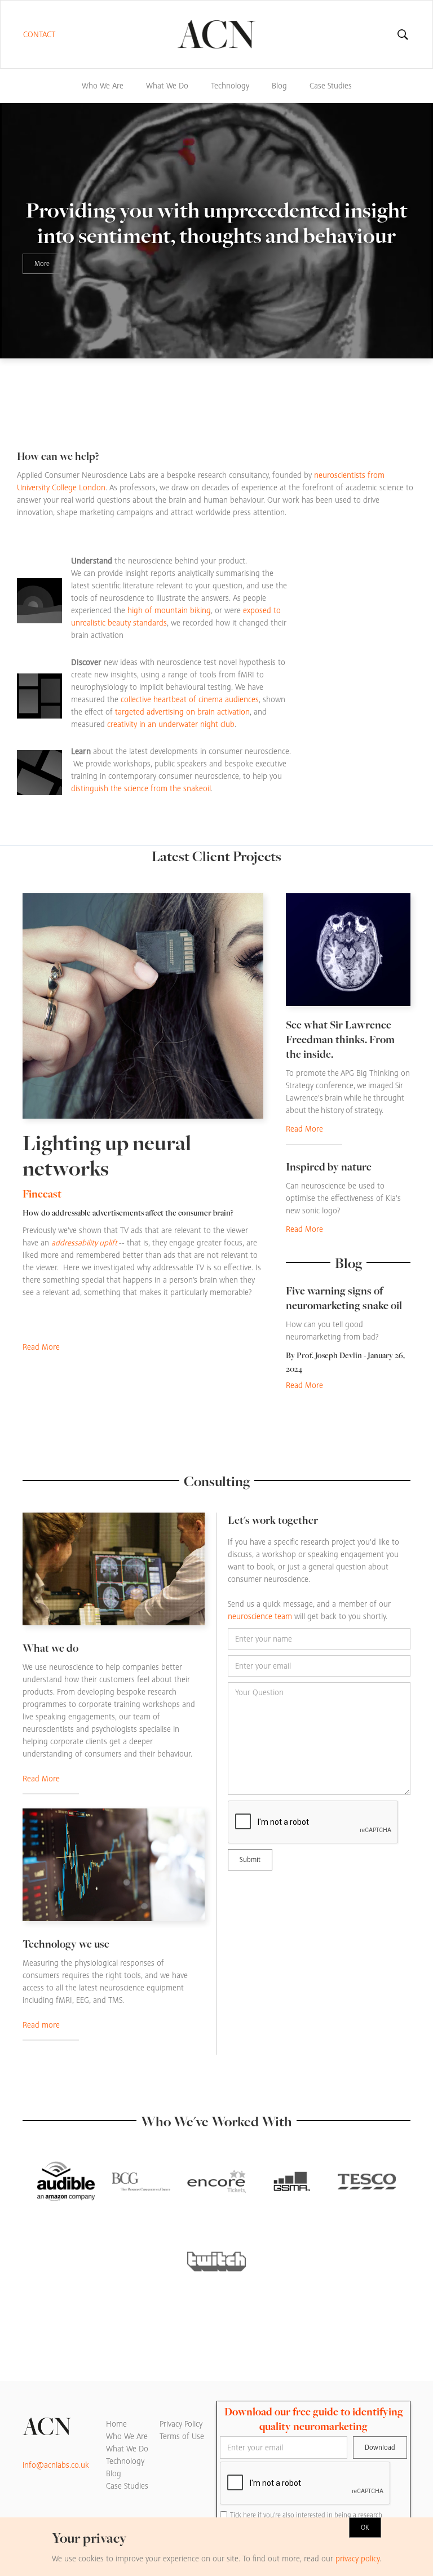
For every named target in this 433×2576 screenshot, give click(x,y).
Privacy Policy (181, 2424)
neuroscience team (260, 1616)
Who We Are (103, 86)
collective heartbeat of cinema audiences (190, 699)
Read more (41, 2025)
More (42, 264)
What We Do (167, 86)
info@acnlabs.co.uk (56, 2465)
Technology (230, 86)
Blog (279, 86)
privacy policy (357, 2559)
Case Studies (331, 86)
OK (365, 2528)
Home (116, 2424)
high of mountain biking (169, 610)
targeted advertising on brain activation (182, 712)
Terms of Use (182, 2436)
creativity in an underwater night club (171, 724)
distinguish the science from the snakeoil (141, 788)
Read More (41, 1347)
